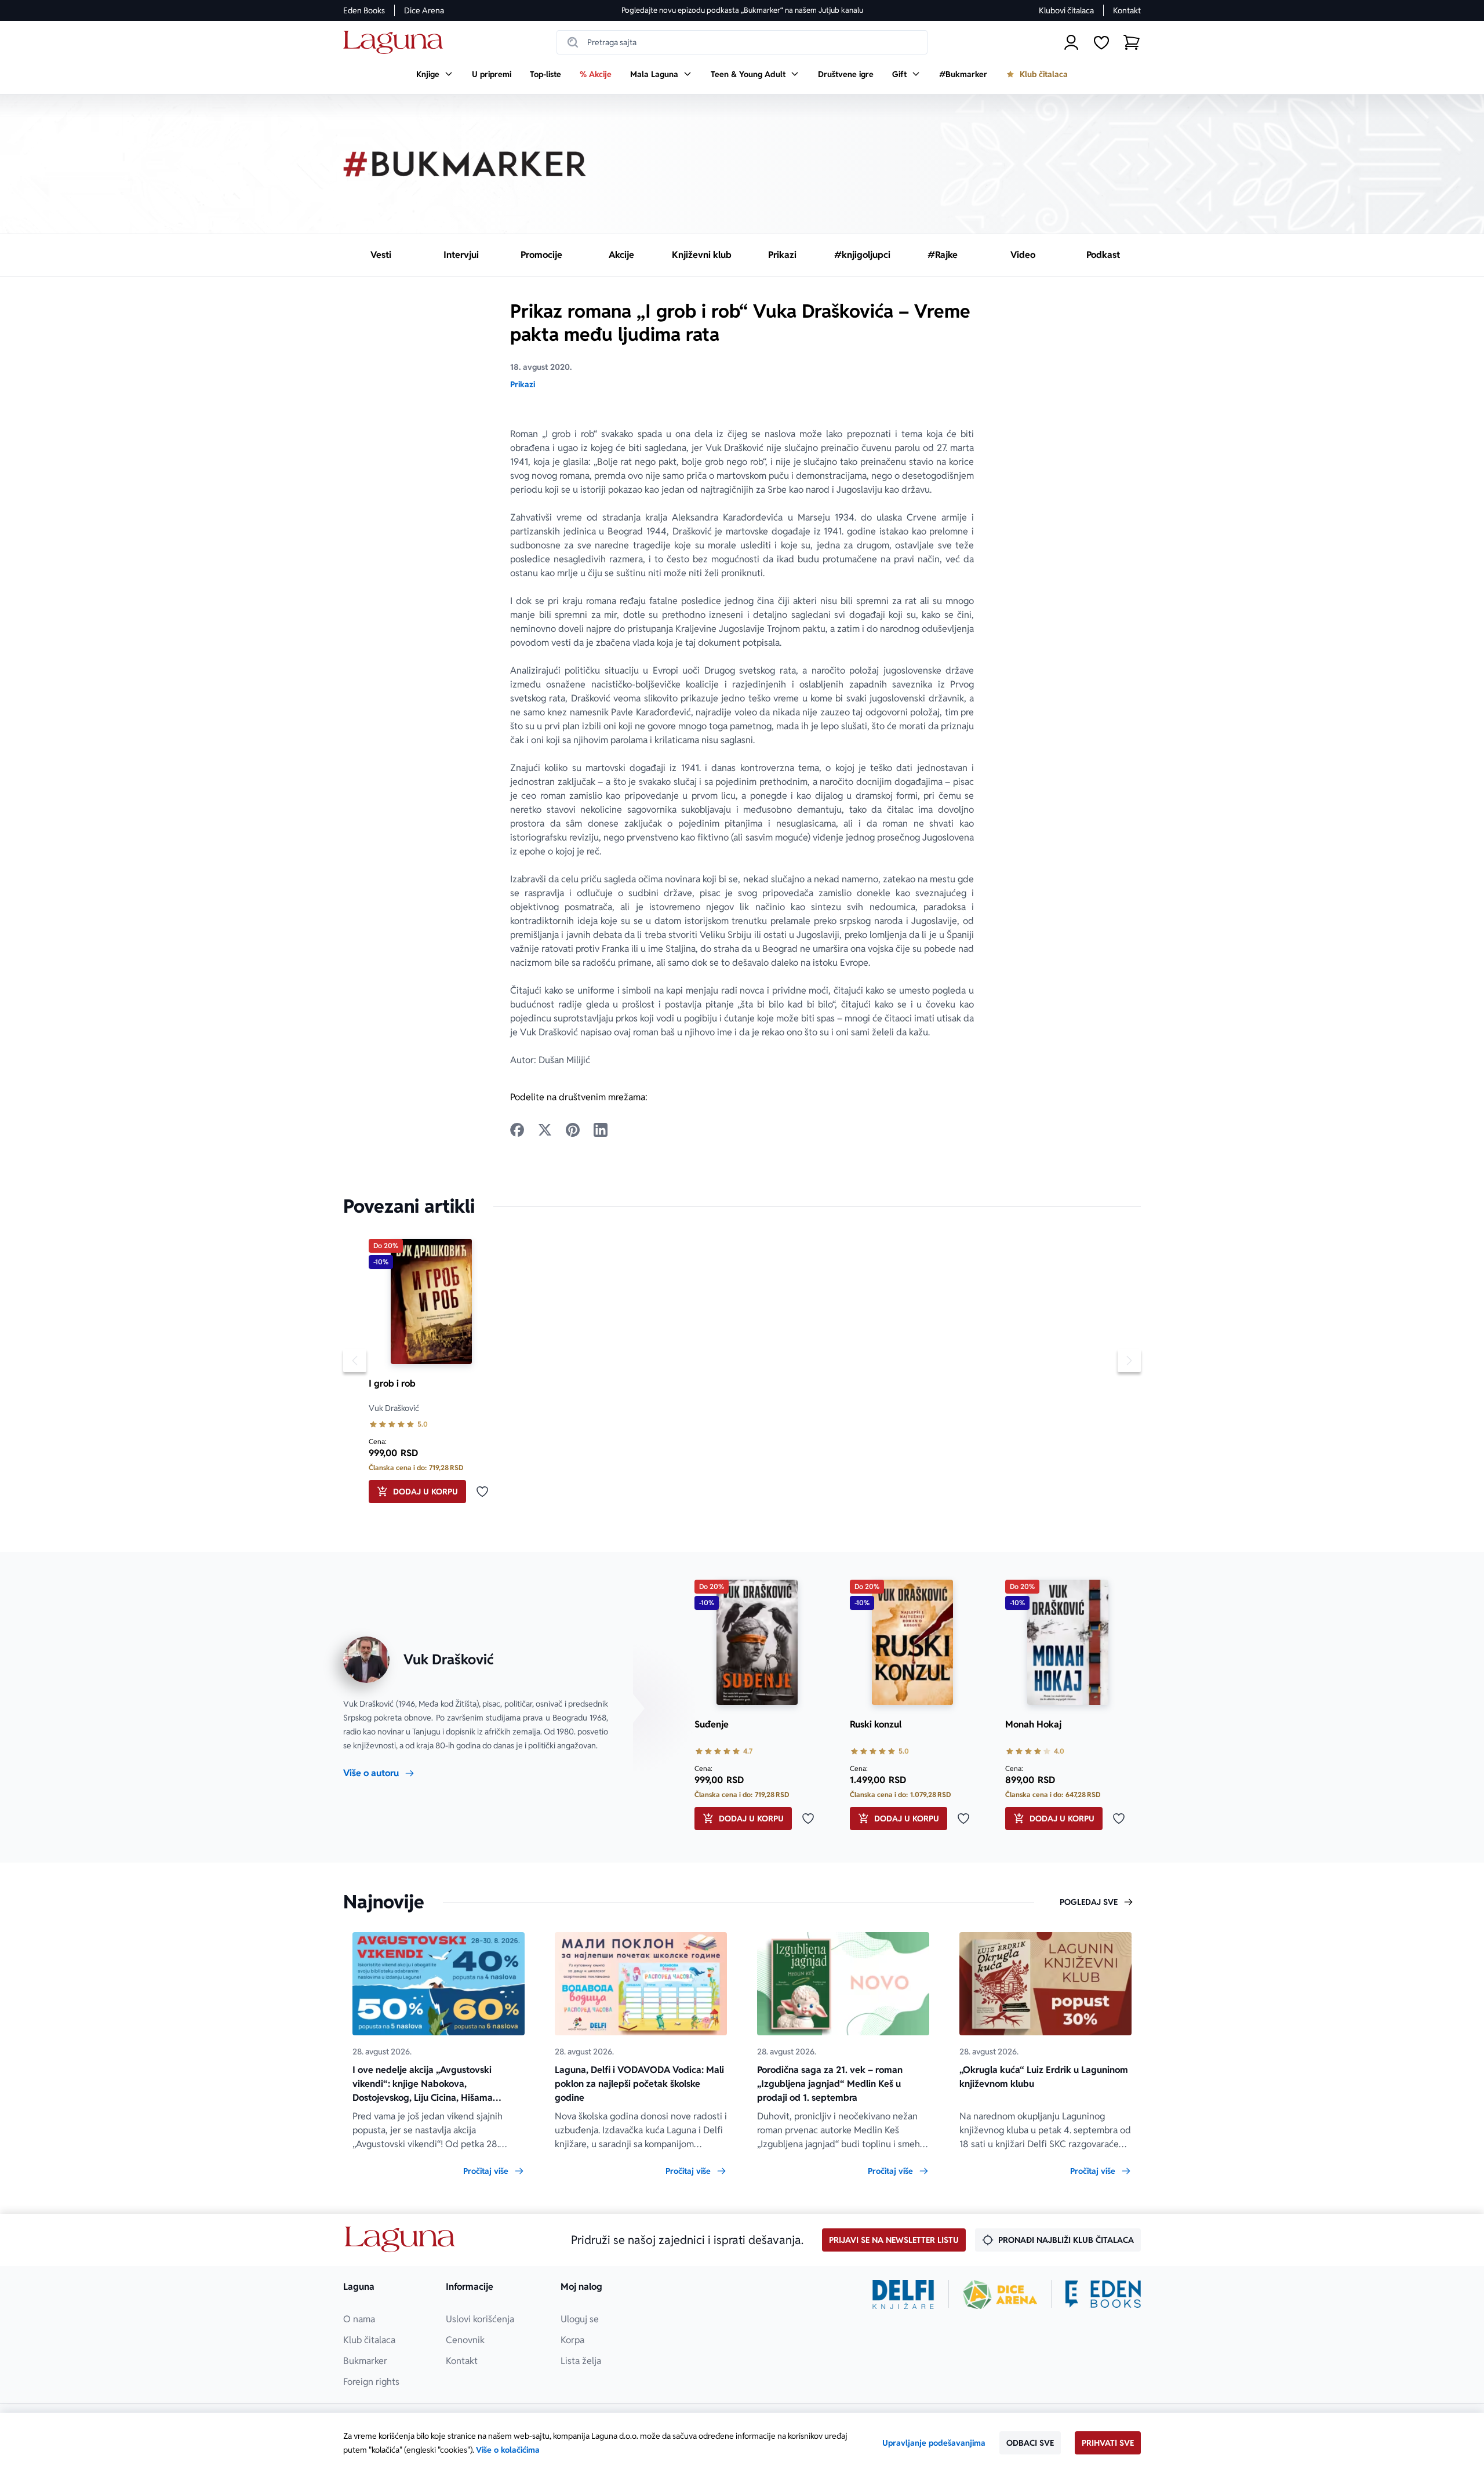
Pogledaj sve (1089, 1902)
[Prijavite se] (1071, 42)
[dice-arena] (1000, 2294)
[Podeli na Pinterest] (573, 1130)
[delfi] (903, 2294)
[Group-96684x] (1103, 2294)
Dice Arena (424, 10)
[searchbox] (742, 42)
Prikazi (523, 384)
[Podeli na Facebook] (517, 1130)
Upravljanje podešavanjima (934, 2443)
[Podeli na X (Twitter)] (545, 1130)
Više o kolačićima (508, 2450)
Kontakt (1127, 10)
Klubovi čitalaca (1066, 10)
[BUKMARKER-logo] (465, 164)
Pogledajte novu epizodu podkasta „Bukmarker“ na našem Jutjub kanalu (742, 10)
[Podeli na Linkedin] (601, 1130)
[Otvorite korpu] (1132, 42)
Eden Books (364, 10)
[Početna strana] (396, 43)
